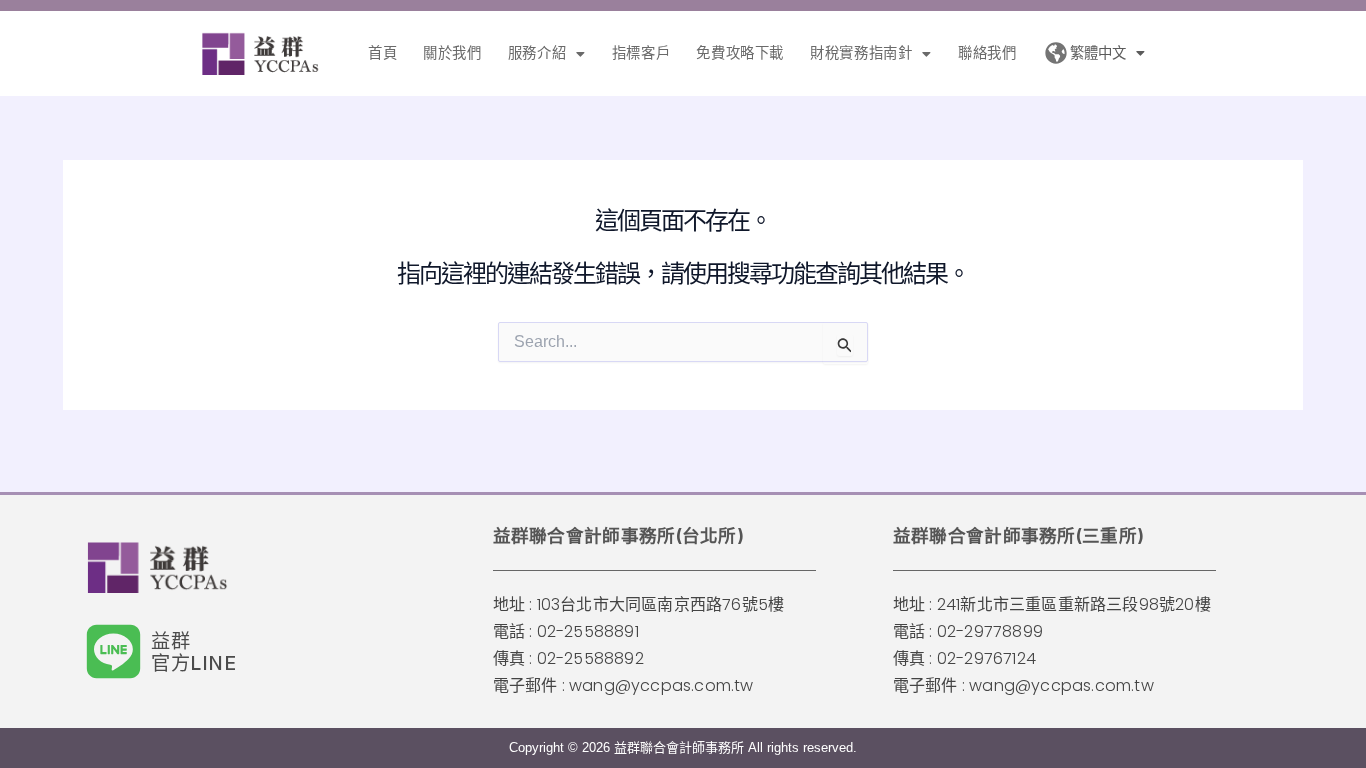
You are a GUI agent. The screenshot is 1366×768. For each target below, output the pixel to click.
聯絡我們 (987, 53)
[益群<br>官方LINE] (113, 651)
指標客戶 (641, 53)
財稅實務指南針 (861, 53)
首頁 (382, 53)
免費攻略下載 (740, 53)
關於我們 (452, 53)
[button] (547, 53)
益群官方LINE (194, 652)
